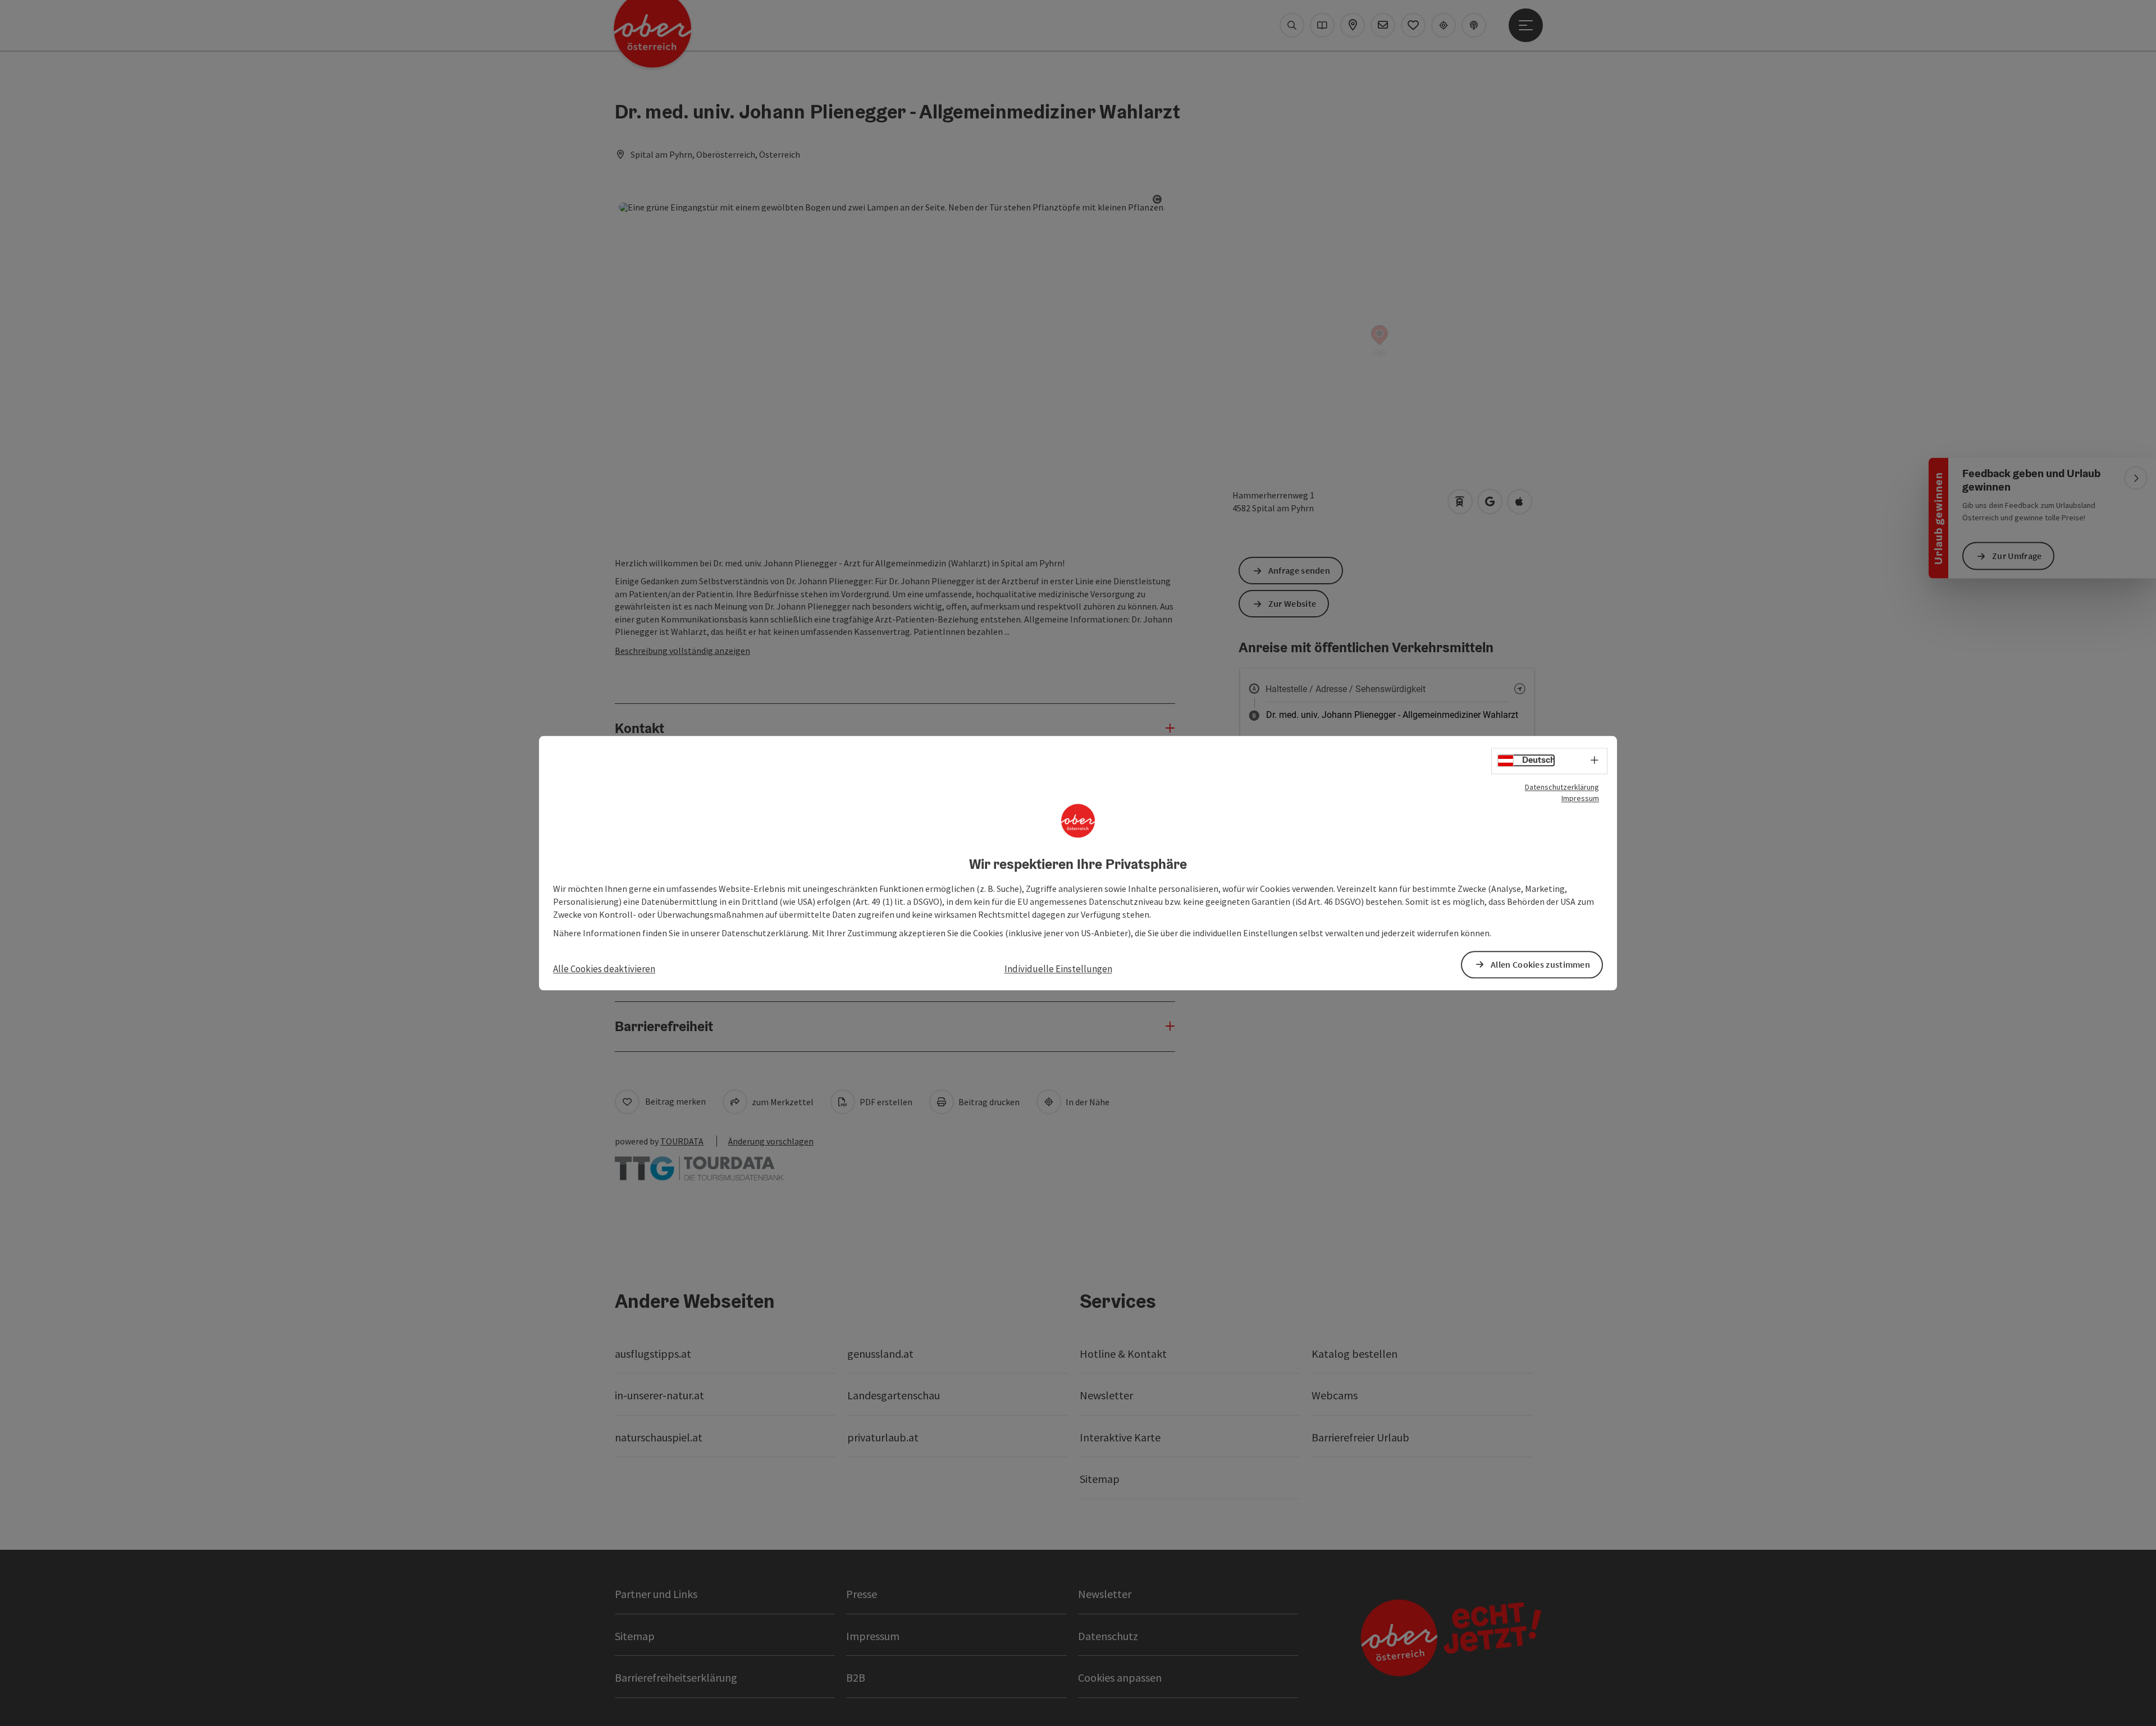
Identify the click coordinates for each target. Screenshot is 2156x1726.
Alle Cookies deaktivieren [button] (604, 969)
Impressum (1580, 798)
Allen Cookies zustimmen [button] (1540, 964)
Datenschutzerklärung (1562, 787)
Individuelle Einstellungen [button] (1058, 969)
